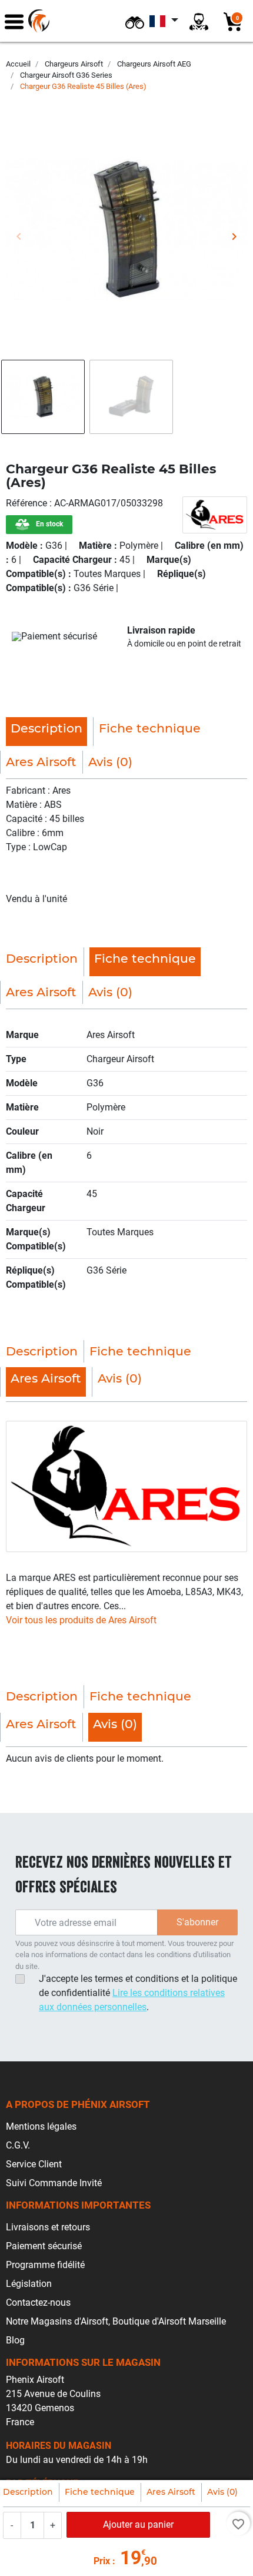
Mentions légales (41, 2126)
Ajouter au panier (138, 2524)
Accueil (18, 64)
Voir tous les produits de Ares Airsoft (81, 1620)
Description (28, 2492)
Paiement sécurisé (44, 2246)
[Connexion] (199, 21)
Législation (29, 2284)
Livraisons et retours (48, 2227)
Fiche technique (100, 2492)
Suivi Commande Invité (54, 2183)
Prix (102, 2561)
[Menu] (14, 21)
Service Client (34, 2164)
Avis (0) (222, 2492)
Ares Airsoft (171, 2492)
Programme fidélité (45, 2265)
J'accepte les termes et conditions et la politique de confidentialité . (138, 1993)
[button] (135, 21)
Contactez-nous (38, 2303)
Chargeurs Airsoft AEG (154, 64)
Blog (15, 2340)
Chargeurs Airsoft (74, 64)
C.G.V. (18, 2145)
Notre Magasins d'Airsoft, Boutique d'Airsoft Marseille (116, 2321)
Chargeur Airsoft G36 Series (66, 75)
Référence (28, 503)
